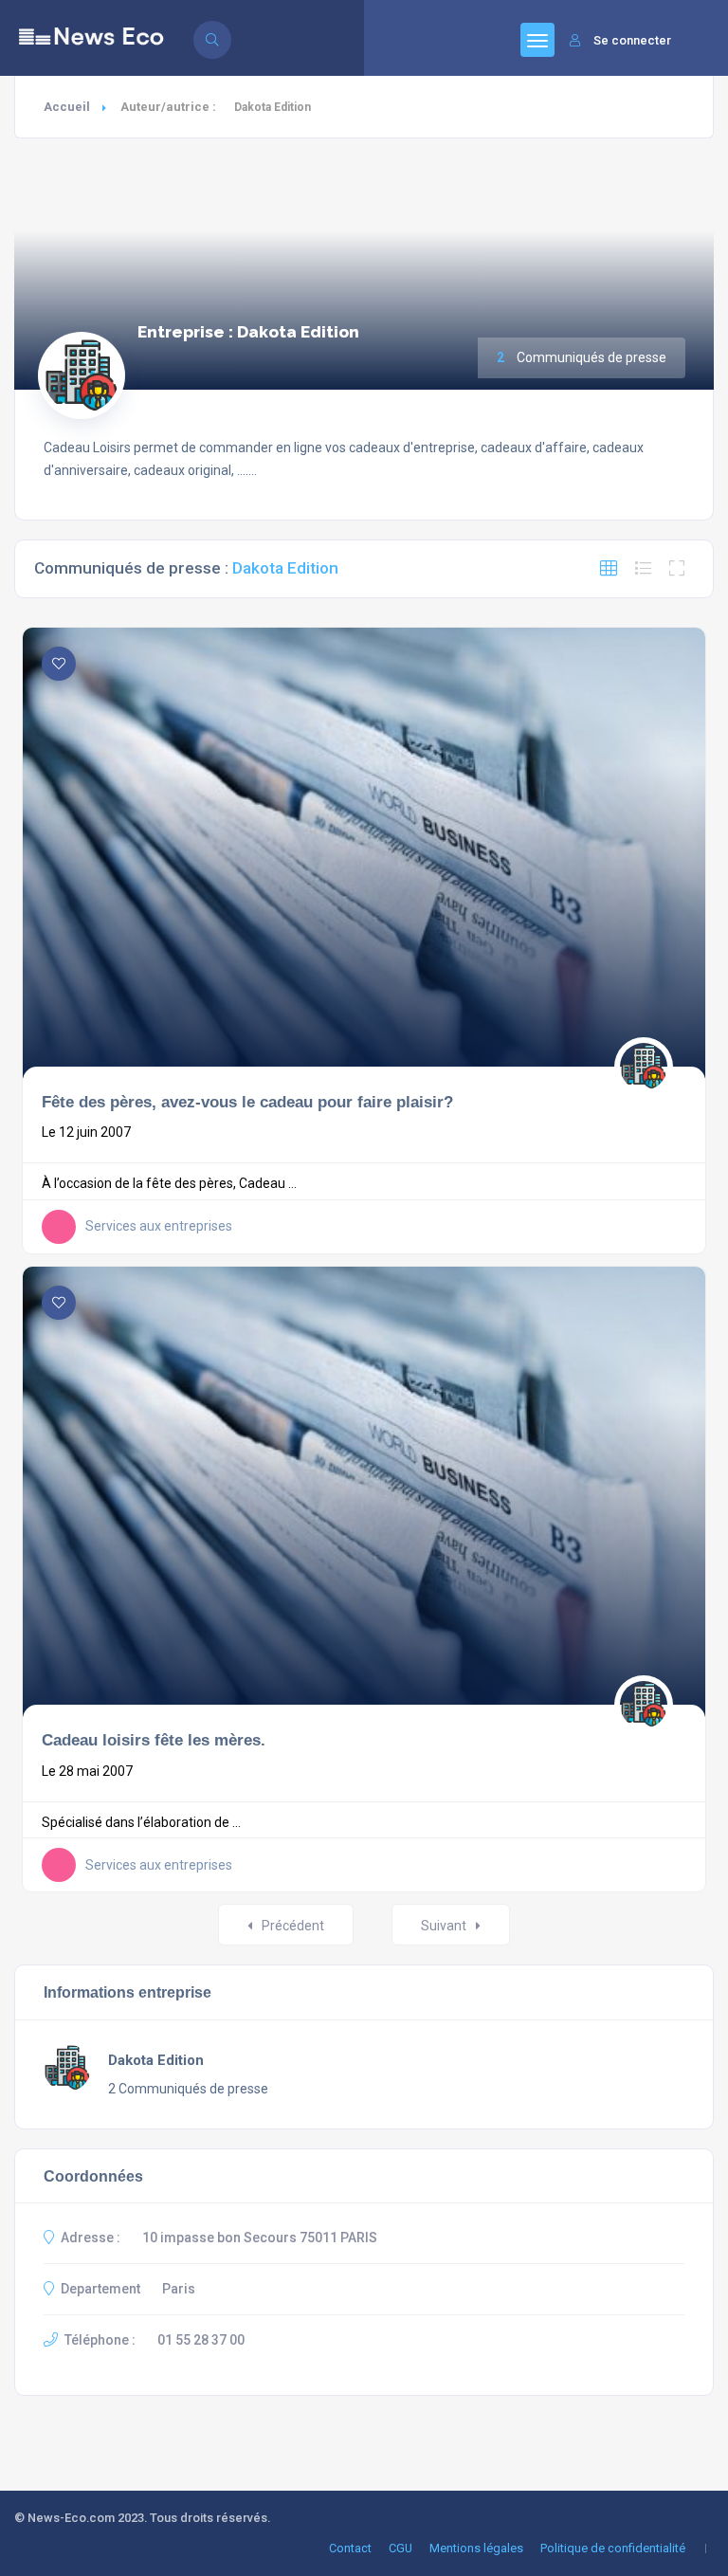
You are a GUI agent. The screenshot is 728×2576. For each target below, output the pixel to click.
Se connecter (632, 40)
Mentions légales (476, 2548)
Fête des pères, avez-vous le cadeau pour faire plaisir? (247, 1102)
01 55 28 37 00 (201, 2340)
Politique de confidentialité (613, 2548)
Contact (350, 2548)
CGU (400, 2548)
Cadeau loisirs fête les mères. (154, 1740)
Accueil (67, 107)
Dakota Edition (156, 2060)
